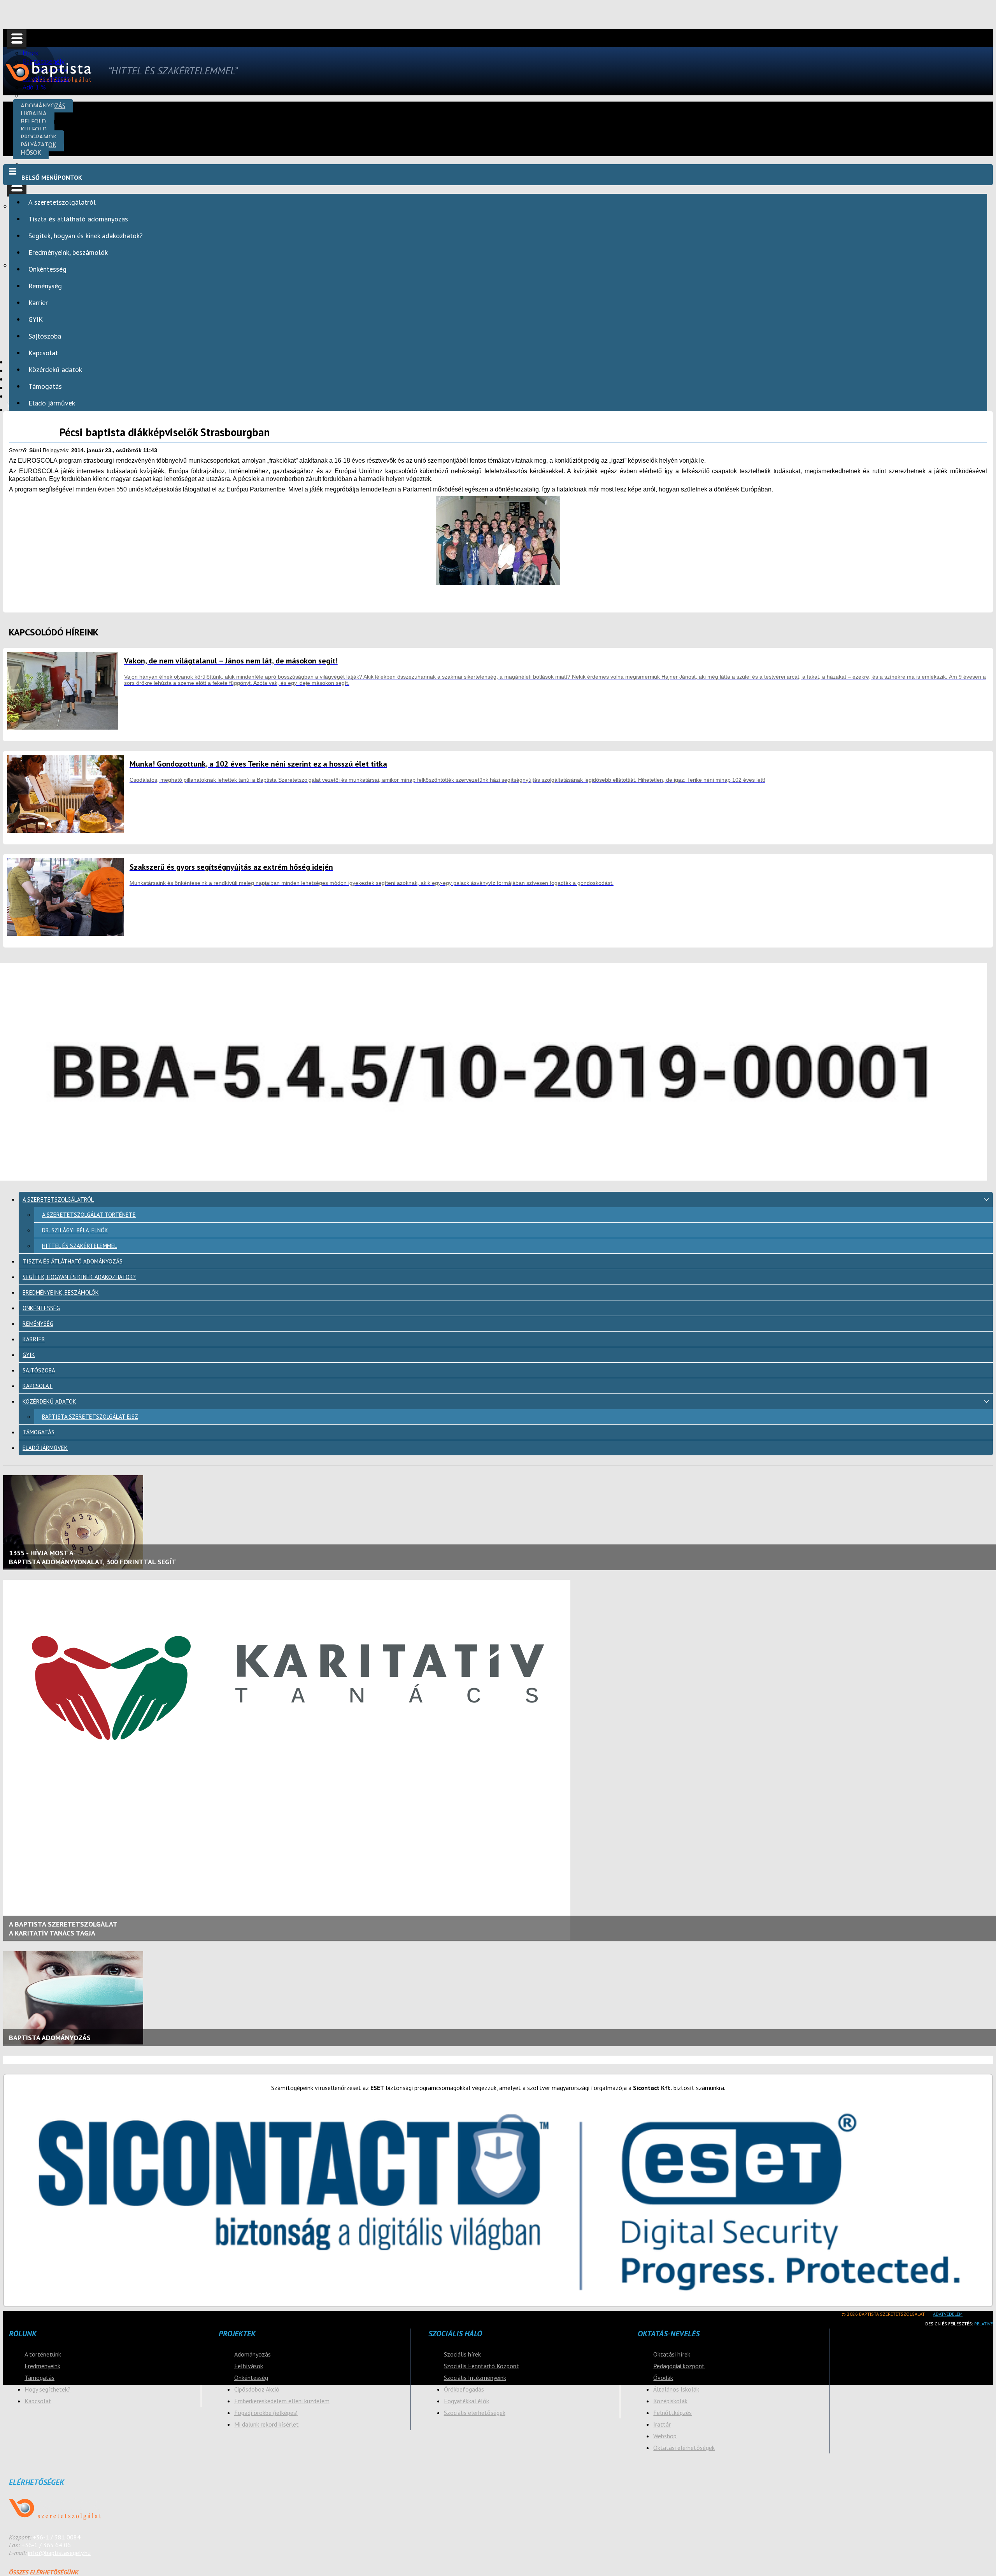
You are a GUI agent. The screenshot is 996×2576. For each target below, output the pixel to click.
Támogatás (45, 386)
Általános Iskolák (676, 2389)
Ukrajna (34, 113)
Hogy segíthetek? (47, 2389)
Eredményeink (42, 2366)
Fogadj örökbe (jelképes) (266, 2413)
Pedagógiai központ (679, 2366)
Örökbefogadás (464, 2389)
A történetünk (43, 2354)
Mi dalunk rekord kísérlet (267, 2424)
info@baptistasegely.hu (59, 2553)
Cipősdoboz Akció (257, 2389)
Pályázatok (38, 145)
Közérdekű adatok (55, 369)
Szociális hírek (462, 2354)
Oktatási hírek (672, 2354)
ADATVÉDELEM (948, 2314)
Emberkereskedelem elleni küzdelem (282, 2401)
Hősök (31, 152)
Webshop (665, 2436)
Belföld (33, 121)
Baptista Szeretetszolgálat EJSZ (90, 1417)
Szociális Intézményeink (475, 2378)
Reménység (45, 286)
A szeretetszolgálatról (62, 202)
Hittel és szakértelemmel (80, 1246)
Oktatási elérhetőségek (684, 2448)
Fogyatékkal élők (466, 2401)
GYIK (36, 319)
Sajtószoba (45, 336)
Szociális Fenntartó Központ (481, 2366)
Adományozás (43, 106)
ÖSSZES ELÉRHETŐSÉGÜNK (44, 2572)
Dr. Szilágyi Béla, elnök (75, 1230)
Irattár (662, 2424)
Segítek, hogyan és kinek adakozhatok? (86, 236)
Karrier (38, 303)
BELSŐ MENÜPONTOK (52, 177)
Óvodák (663, 2378)
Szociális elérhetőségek (475, 2413)
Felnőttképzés (672, 2413)
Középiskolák (670, 2401)
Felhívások (249, 2366)
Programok (39, 137)
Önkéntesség (47, 269)
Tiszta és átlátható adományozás (78, 219)
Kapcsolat (43, 353)
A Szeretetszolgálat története (89, 1215)
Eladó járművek (52, 403)
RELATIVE (984, 2324)
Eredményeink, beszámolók (68, 252)
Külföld (34, 129)
